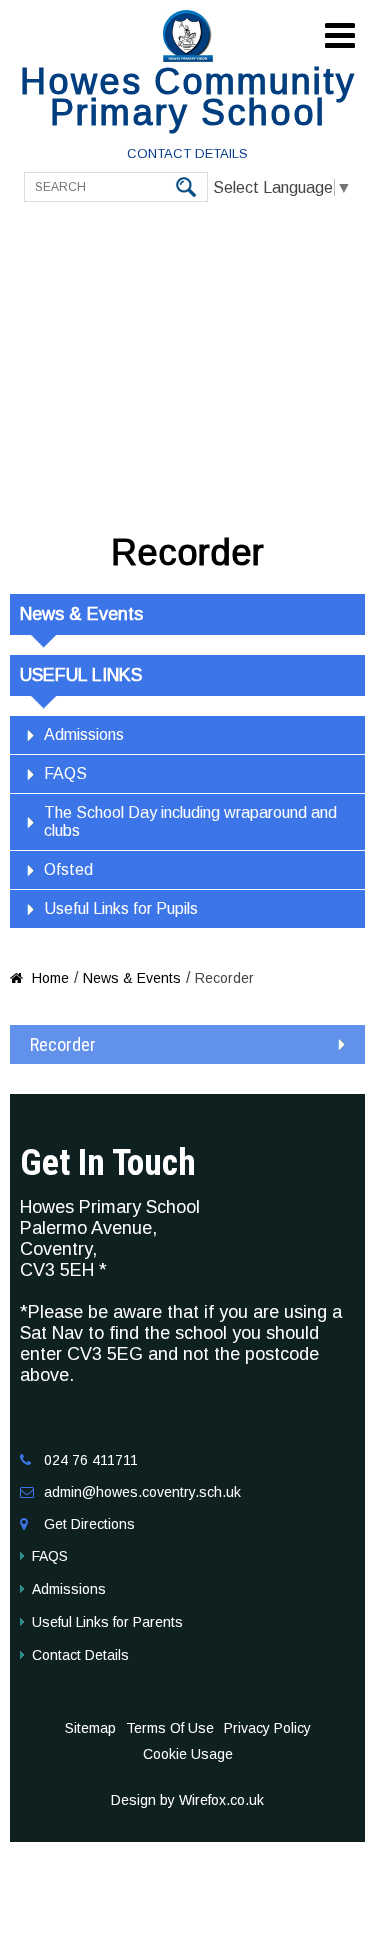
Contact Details (187, 153)
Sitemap (90, 1728)
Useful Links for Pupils (121, 908)
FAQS (65, 773)
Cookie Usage (188, 1754)
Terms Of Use (170, 1728)
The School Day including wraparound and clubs (190, 821)
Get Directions (89, 1524)
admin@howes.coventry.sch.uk (142, 1492)
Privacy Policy (267, 1728)
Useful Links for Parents (107, 1622)
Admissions (84, 734)
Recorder (63, 1044)
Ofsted (68, 869)
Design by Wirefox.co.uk (187, 1800)
